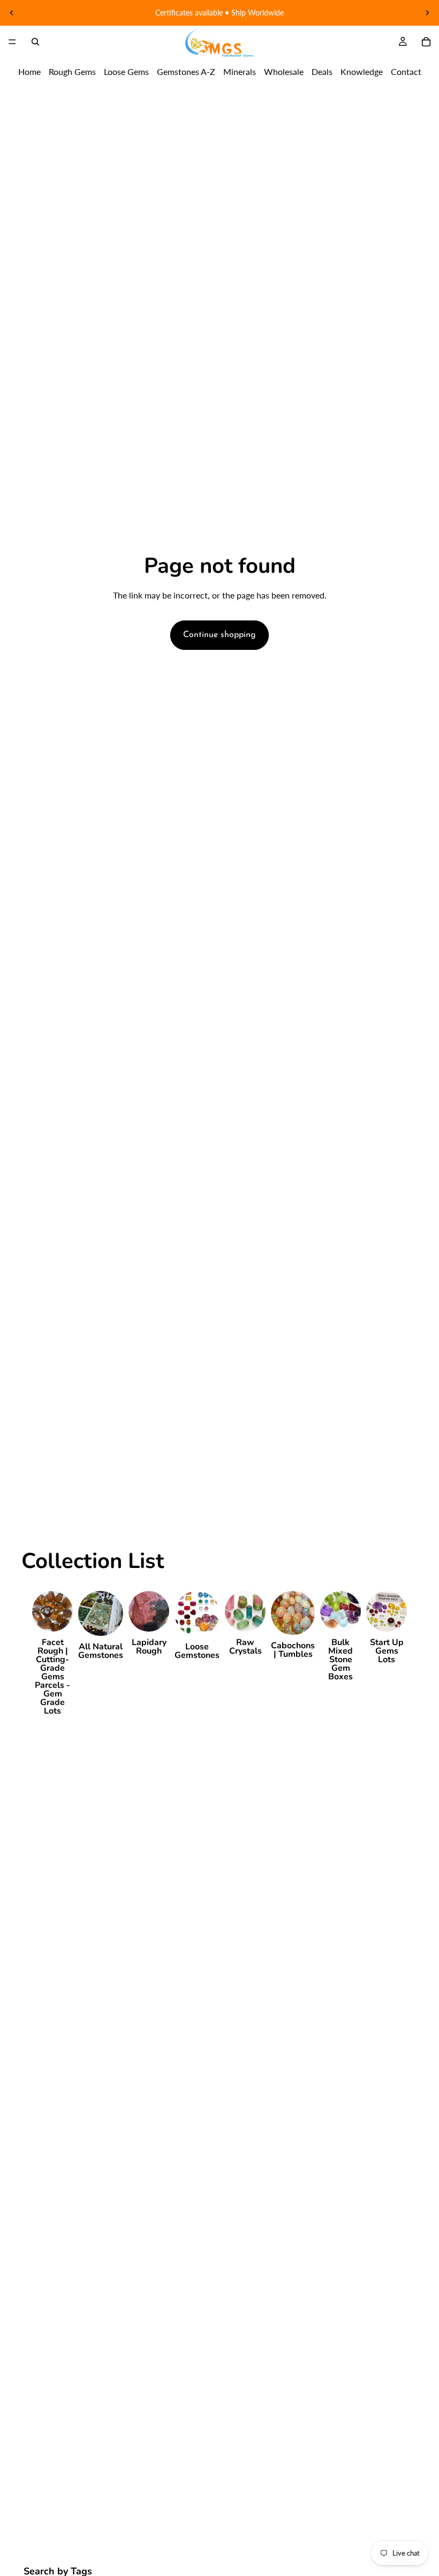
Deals (322, 71)
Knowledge (362, 71)
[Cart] (426, 42)
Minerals (240, 71)
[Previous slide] (12, 13)
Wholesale (284, 71)
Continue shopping (219, 635)
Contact (406, 71)
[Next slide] (427, 13)
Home (29, 71)
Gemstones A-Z (186, 71)
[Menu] (12, 42)
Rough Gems (72, 71)
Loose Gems (126, 71)
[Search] (35, 42)
